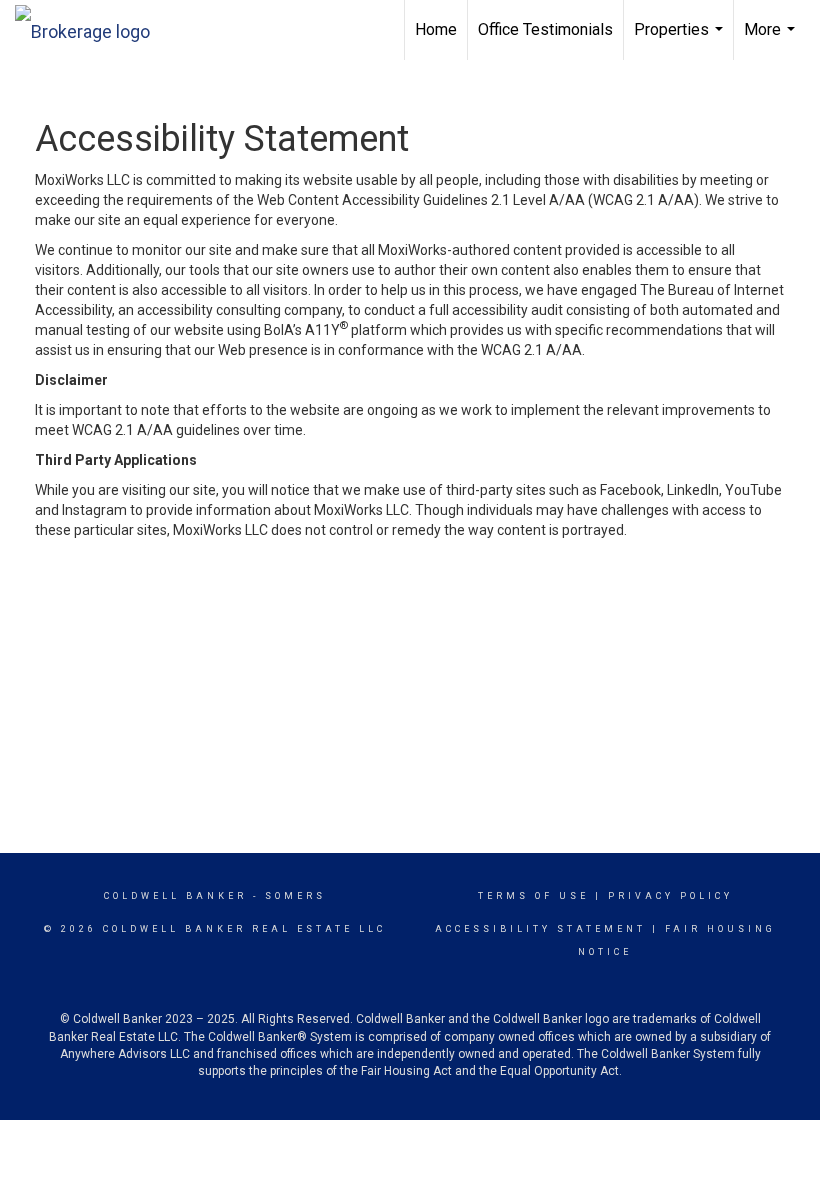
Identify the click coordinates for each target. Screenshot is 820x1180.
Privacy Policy (670, 896)
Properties (681, 40)
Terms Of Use (533, 896)
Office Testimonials (545, 29)
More (772, 40)
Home (436, 29)
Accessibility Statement (540, 929)
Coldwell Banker (175, 896)
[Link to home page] (92, 27)
